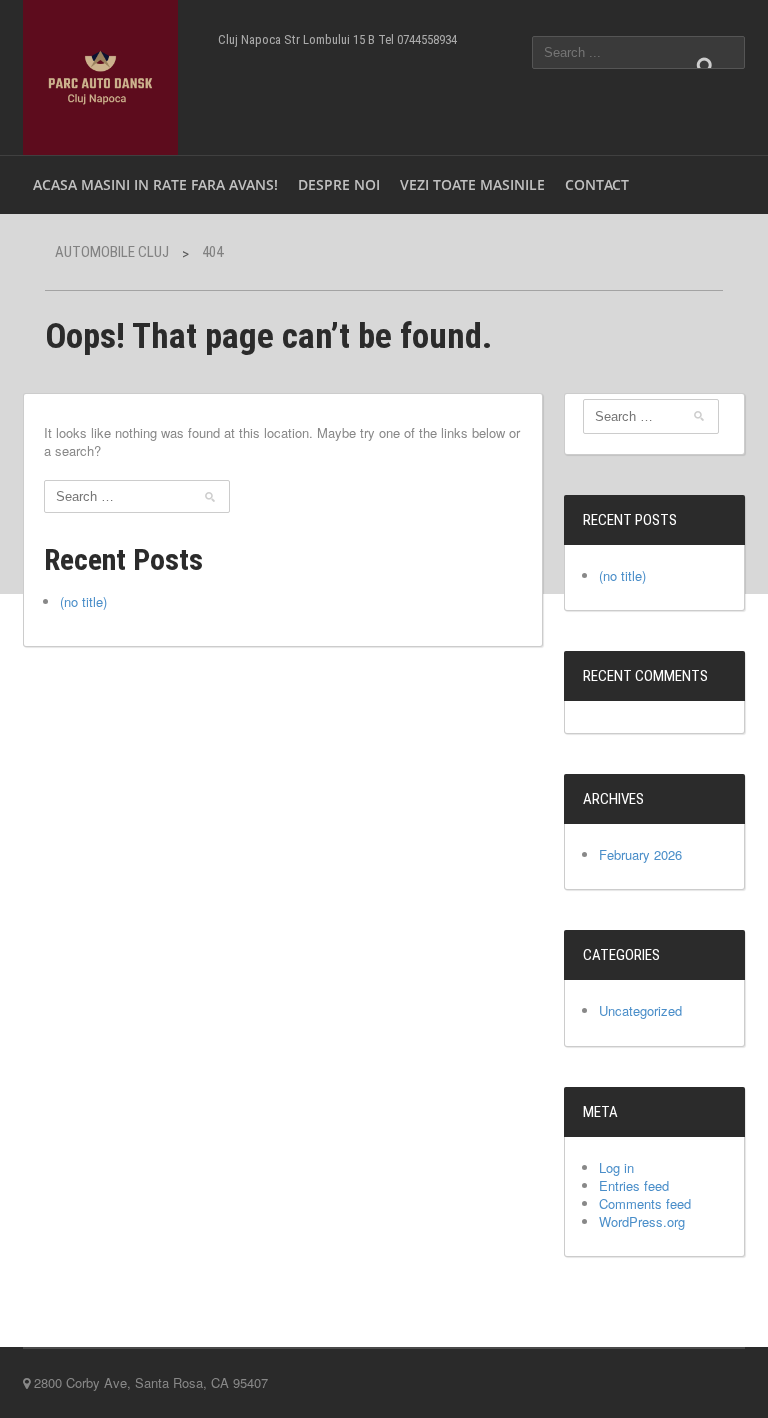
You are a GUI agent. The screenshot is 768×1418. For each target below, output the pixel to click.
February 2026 (640, 854)
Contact (597, 184)
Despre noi (339, 184)
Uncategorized (640, 1010)
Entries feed (634, 1185)
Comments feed (645, 1203)
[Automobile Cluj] (100, 75)
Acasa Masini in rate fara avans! (155, 184)
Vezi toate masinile (472, 184)
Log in (616, 1167)
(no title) (83, 601)
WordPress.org (642, 1221)
